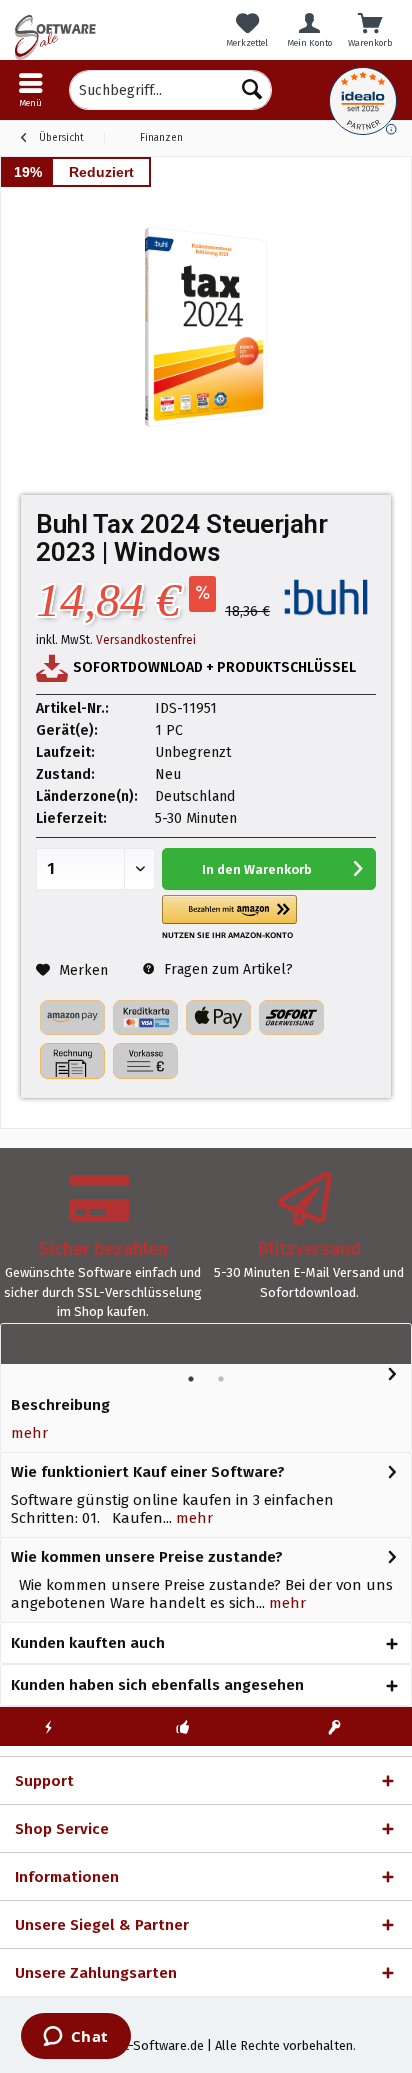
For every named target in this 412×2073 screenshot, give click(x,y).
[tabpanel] (103, 1255)
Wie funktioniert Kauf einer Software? (148, 1472)
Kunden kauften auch (88, 1643)
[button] (229, 917)
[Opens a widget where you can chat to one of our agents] (75, 2038)
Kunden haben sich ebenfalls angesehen (157, 1685)
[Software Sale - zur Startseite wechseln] (103, 37)
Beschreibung (60, 1405)
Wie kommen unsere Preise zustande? (147, 1557)
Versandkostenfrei (146, 640)
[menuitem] (31, 90)
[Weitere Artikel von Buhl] (326, 597)
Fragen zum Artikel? (226, 969)
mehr (29, 1433)
